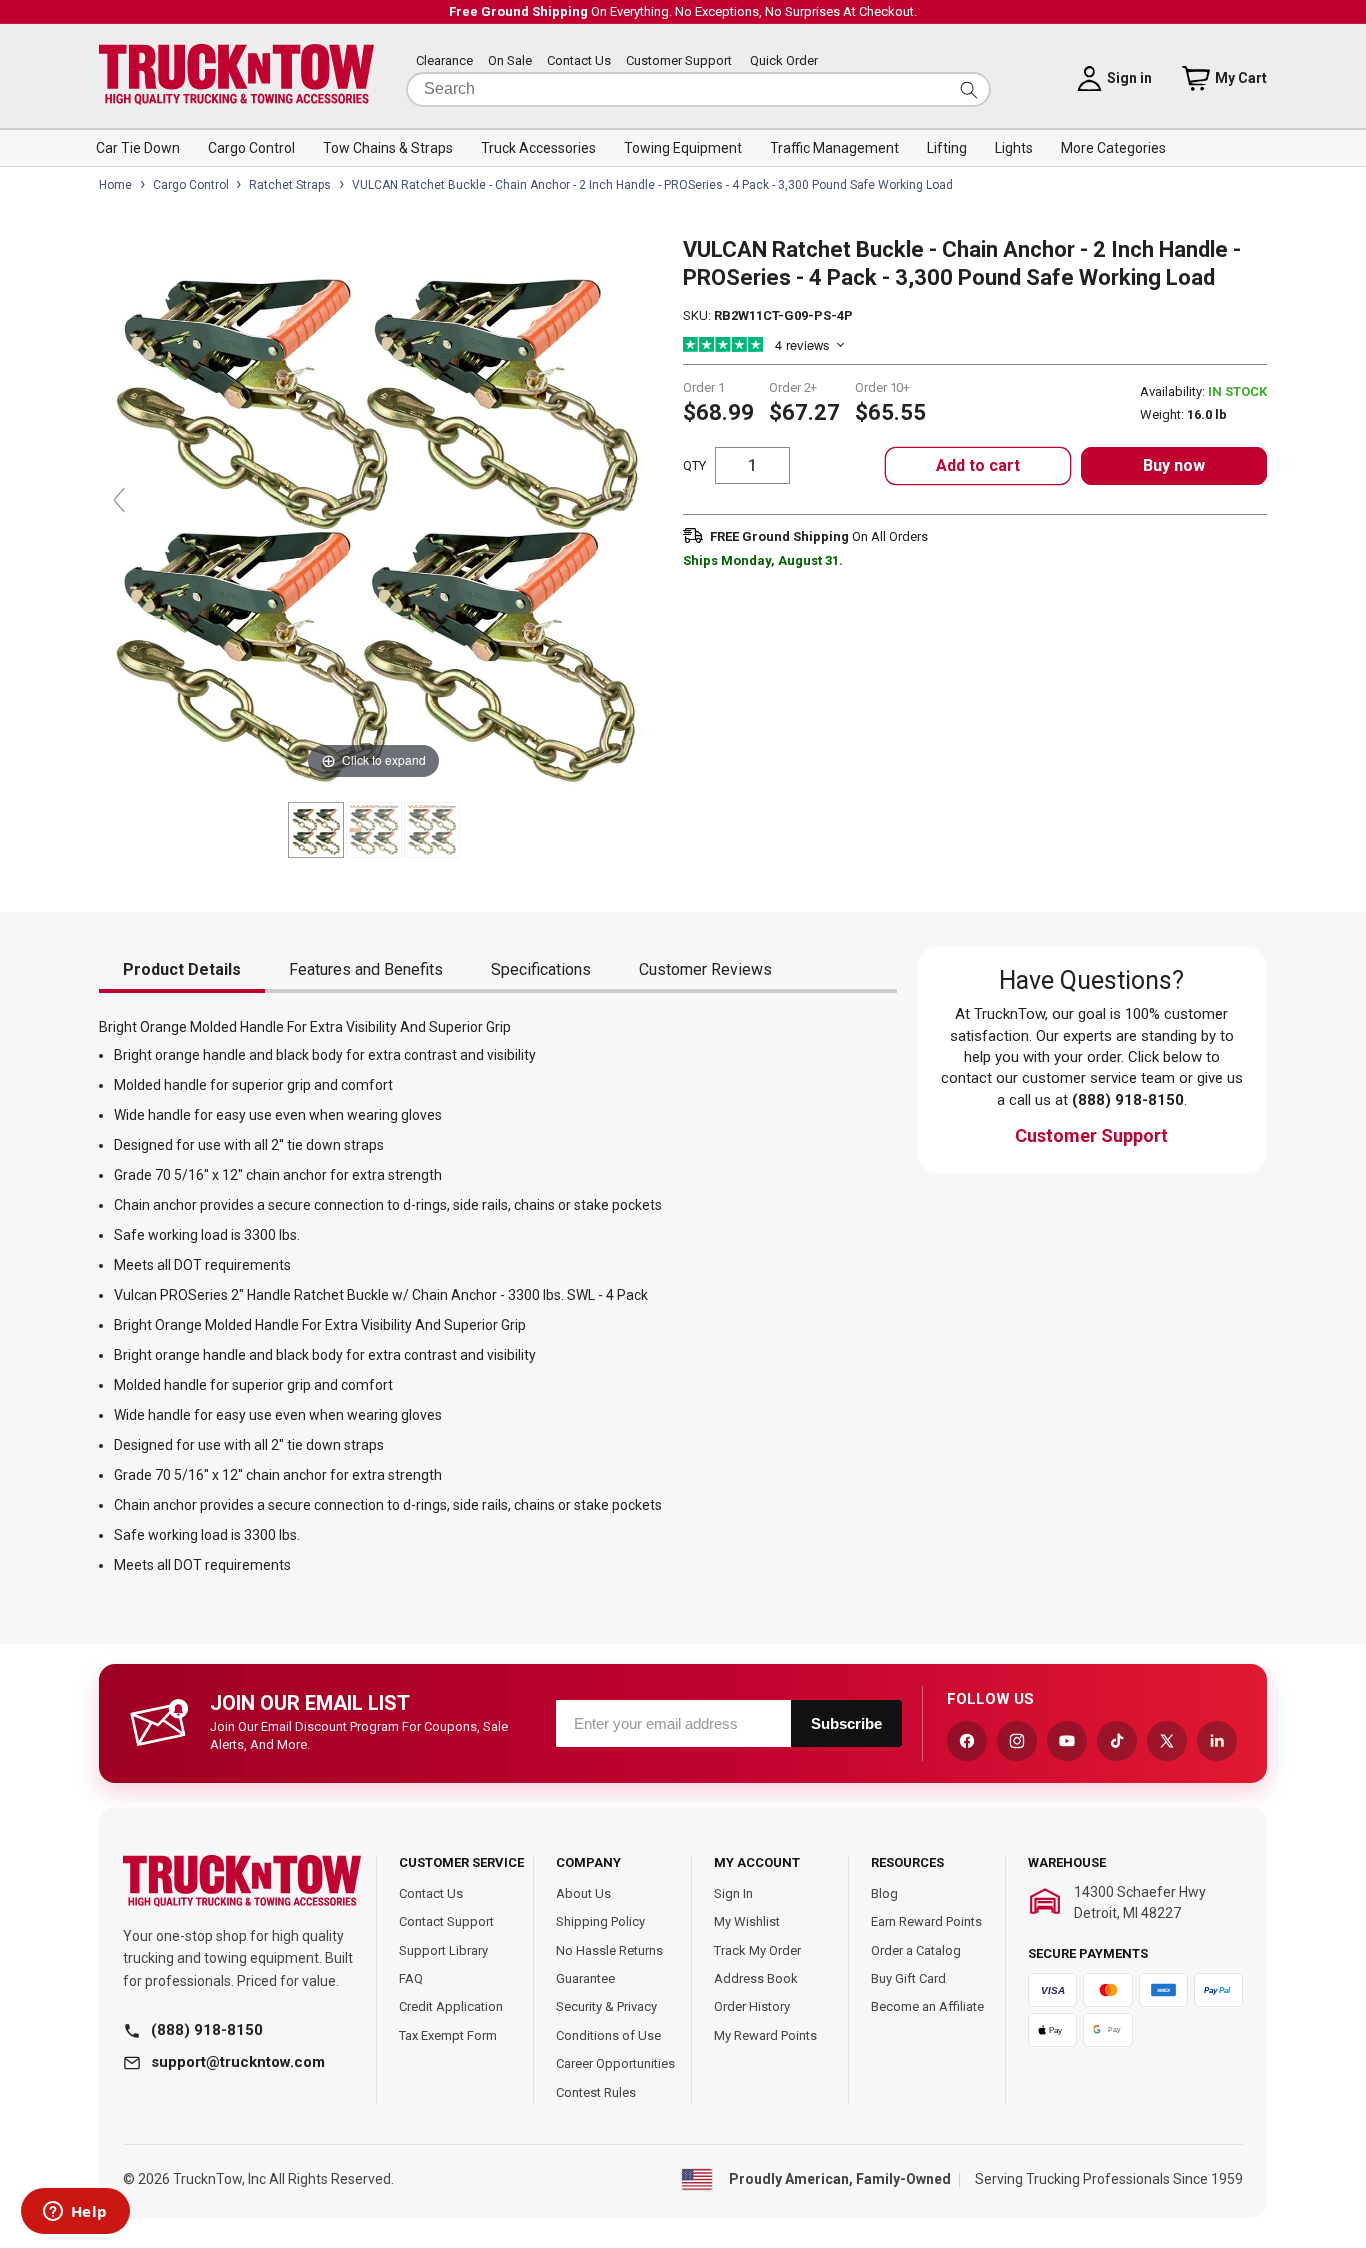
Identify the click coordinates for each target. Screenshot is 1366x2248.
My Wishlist (747, 1921)
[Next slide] (628, 500)
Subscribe (846, 1723)
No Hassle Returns (609, 1950)
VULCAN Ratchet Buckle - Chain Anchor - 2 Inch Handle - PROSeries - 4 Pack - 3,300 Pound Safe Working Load (652, 185)
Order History (752, 2006)
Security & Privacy (606, 2006)
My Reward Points (765, 2035)
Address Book (756, 1978)
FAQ (411, 1978)
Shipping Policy (600, 1921)
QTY (694, 465)
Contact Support (446, 1921)
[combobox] (698, 89)
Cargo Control (191, 185)
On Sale (510, 61)
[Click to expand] (373, 509)
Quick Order (784, 61)
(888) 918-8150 (207, 2030)
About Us (583, 1893)
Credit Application (451, 2006)
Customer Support (679, 61)
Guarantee (585, 1978)
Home (115, 185)
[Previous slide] (119, 500)
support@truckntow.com (238, 2062)
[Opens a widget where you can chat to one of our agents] (75, 2213)
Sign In (733, 1893)
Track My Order (757, 1950)
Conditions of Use (608, 2035)
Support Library (443, 1950)
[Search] (969, 89)
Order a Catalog (916, 1950)
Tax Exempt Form (448, 2035)
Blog (884, 1893)
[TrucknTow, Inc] (242, 1881)
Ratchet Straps (290, 185)
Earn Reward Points (926, 1921)
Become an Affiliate (927, 2006)
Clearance (444, 61)
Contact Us (579, 61)
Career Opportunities (615, 2063)
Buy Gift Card (908, 1978)
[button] (138, 148)
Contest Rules (596, 2092)
